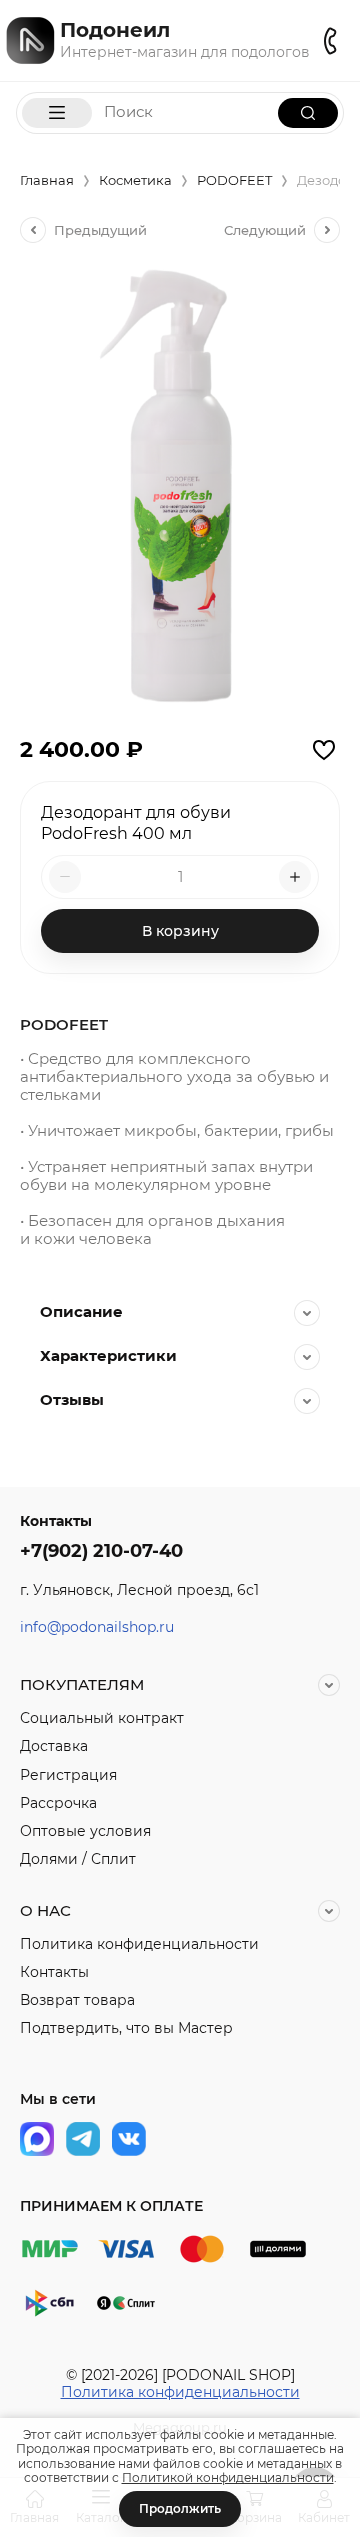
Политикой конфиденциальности (228, 2477)
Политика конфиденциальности (180, 2392)
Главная (47, 180)
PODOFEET (234, 180)
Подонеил (115, 30)
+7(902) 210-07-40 (101, 1551)
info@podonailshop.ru (97, 1627)
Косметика (135, 180)
